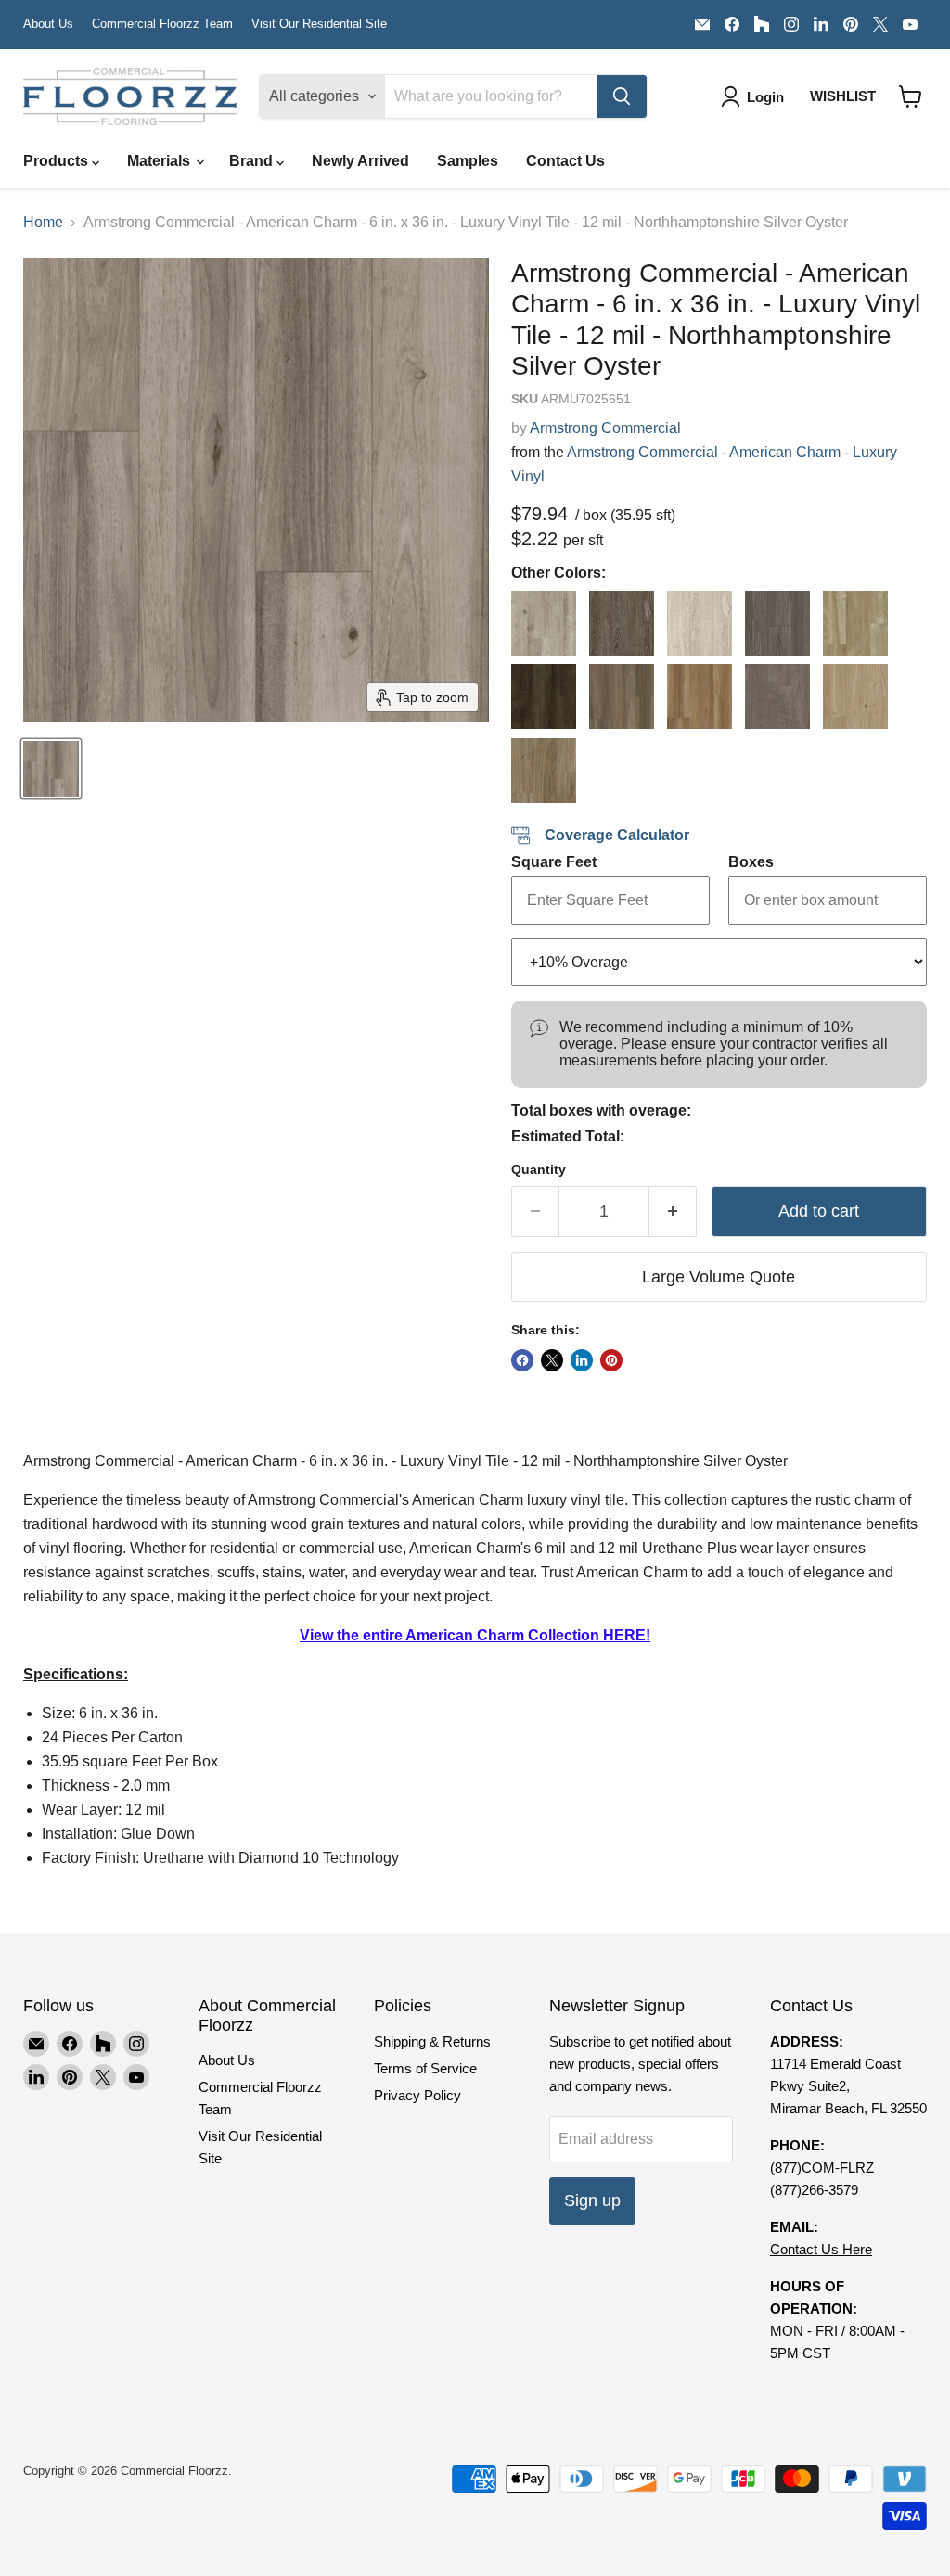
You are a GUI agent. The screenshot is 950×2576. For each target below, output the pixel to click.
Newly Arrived (360, 161)
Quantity (539, 1169)
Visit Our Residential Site (319, 24)
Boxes (751, 862)
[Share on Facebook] (522, 1360)
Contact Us (565, 161)
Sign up (592, 2200)
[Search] (622, 96)
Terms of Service (425, 2068)
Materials (160, 161)
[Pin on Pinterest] (611, 1360)
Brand (253, 161)
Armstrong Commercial (605, 428)
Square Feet (554, 862)
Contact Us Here (821, 2249)
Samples (468, 161)
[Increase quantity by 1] (673, 1211)
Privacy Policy (417, 2095)
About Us (48, 24)
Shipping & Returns (432, 2041)
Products (58, 161)
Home (43, 222)
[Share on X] (552, 1360)
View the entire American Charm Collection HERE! (475, 1635)
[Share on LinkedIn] (582, 1360)
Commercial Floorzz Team (162, 24)
